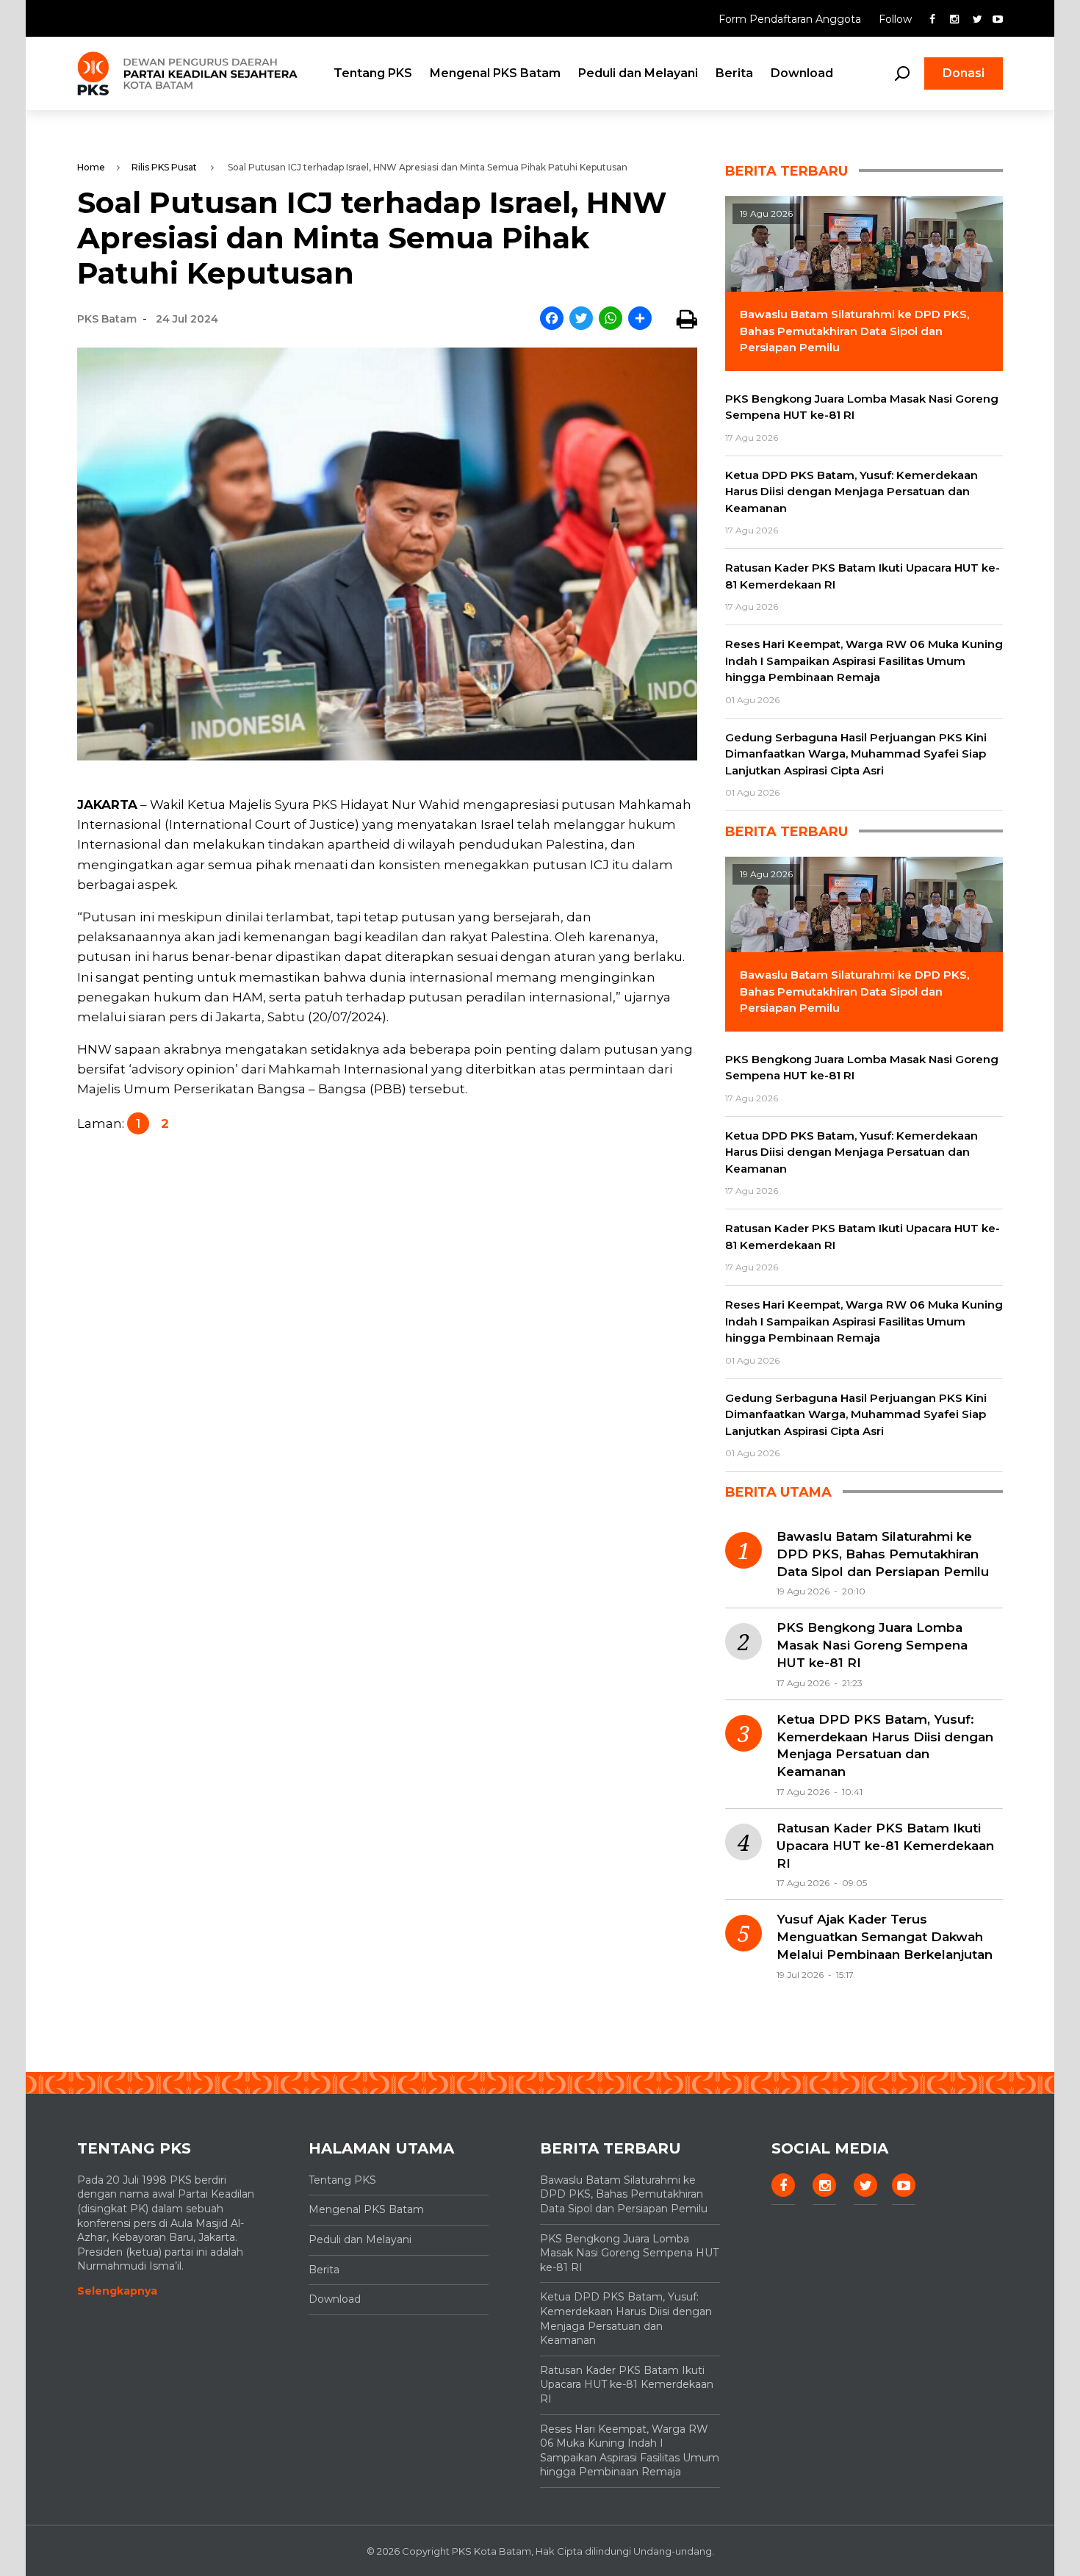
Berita (734, 73)
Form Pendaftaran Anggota (791, 19)
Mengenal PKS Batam (495, 73)
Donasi (964, 73)
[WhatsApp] (611, 319)
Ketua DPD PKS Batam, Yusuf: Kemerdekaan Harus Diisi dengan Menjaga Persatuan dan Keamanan (885, 1745)
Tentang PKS (373, 73)
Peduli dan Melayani (638, 73)
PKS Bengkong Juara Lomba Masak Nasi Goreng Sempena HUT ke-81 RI (872, 1645)
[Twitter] (581, 319)
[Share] (640, 319)
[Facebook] (552, 319)
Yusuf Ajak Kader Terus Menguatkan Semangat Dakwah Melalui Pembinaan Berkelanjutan (885, 1937)
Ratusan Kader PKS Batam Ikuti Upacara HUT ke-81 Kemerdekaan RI (885, 1846)
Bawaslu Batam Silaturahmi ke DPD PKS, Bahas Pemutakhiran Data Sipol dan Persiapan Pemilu (883, 1554)
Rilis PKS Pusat (164, 167)
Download (802, 73)
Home (91, 167)
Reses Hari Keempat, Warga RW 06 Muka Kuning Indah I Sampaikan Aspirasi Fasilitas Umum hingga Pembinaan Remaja (630, 2451)
